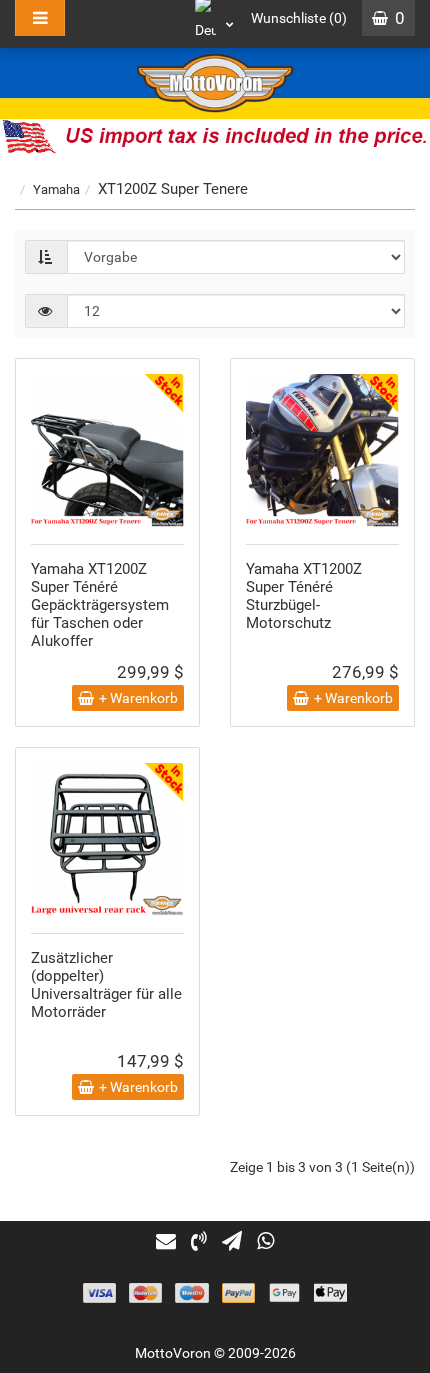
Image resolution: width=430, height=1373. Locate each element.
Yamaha (56, 189)
